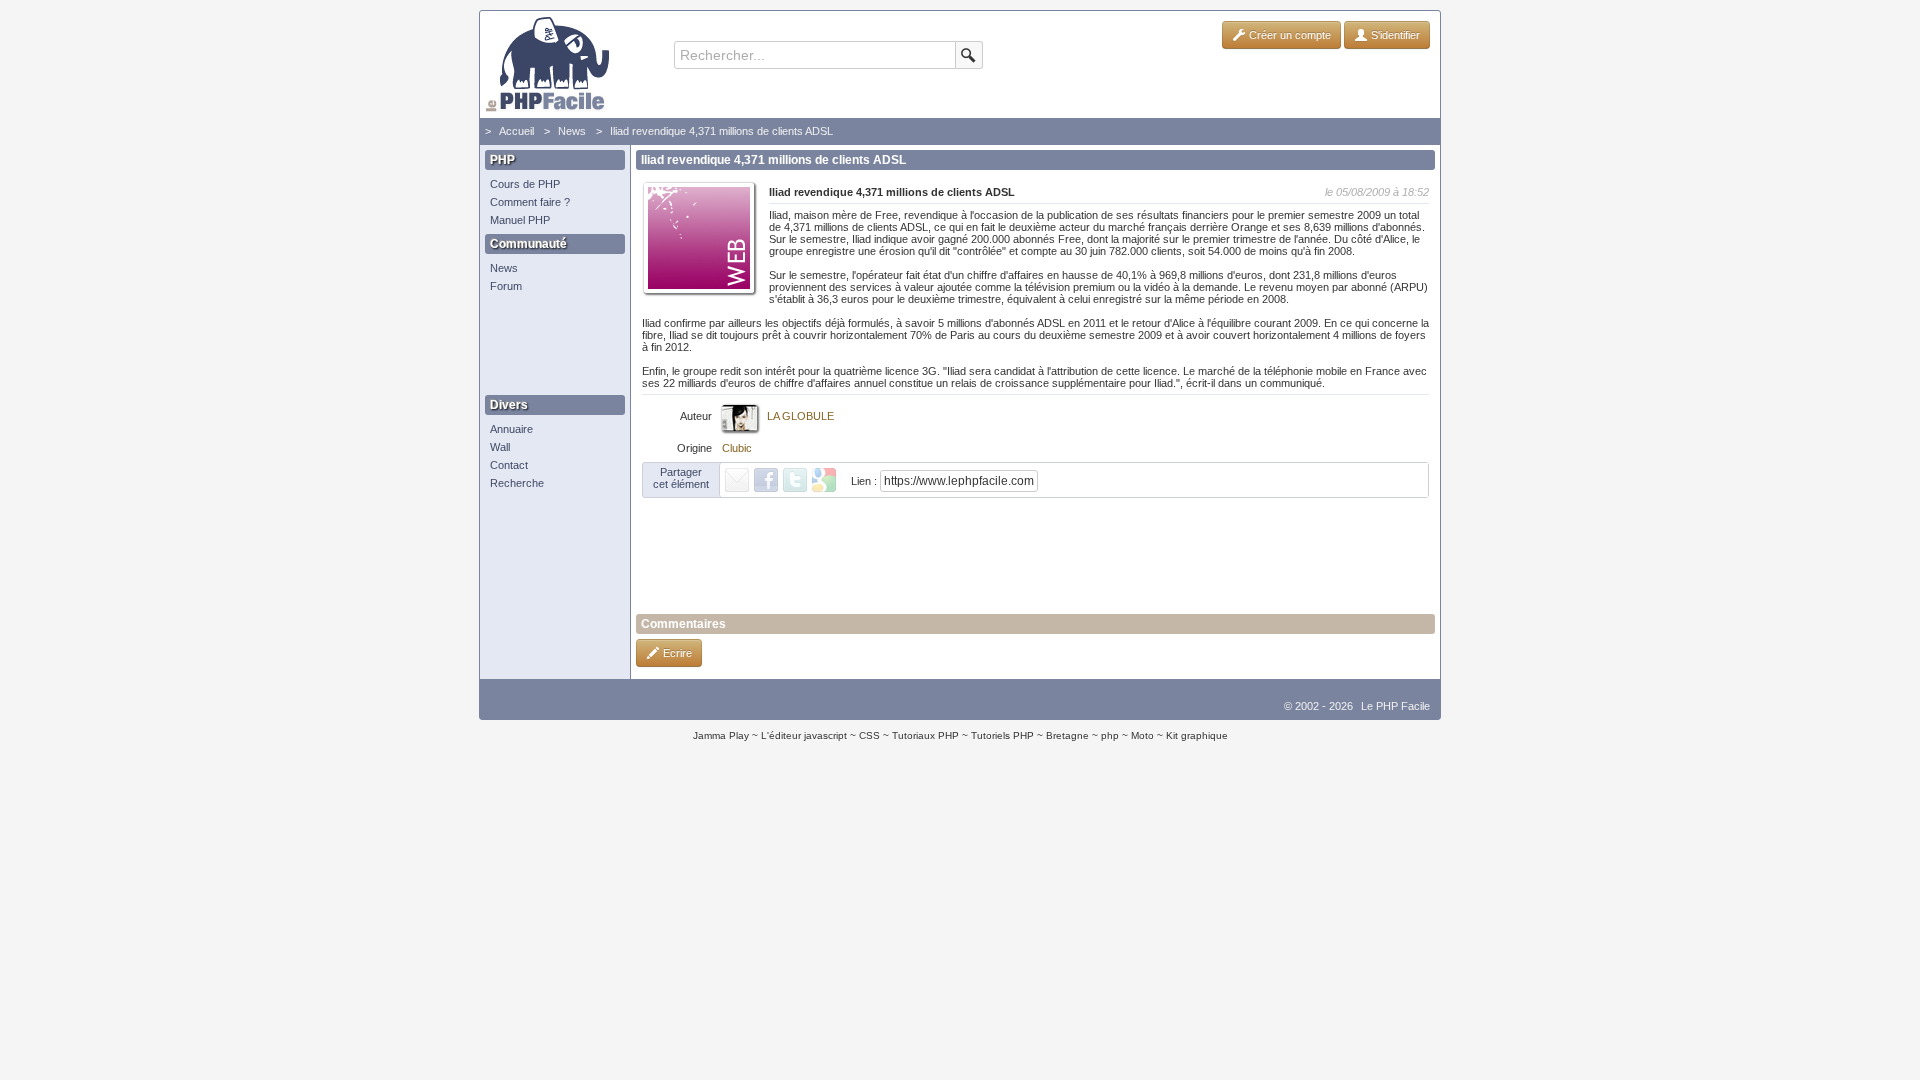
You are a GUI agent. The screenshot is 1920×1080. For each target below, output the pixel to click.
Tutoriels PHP (1002, 735)
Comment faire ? (530, 202)
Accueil (516, 131)
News (572, 131)
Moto (1142, 735)
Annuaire (511, 429)
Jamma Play (721, 735)
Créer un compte (1288, 35)
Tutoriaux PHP (925, 735)
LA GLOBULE (800, 416)
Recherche (517, 483)
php (1110, 735)
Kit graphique (1197, 735)
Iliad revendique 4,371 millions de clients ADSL (721, 131)
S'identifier (1394, 35)
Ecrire (676, 653)
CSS (869, 735)
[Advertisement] (550, 345)
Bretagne (1067, 735)
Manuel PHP (520, 220)
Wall (500, 447)
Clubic (737, 448)
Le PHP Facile (1395, 706)
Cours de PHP (525, 184)
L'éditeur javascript (804, 735)
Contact (509, 465)
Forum (506, 286)
